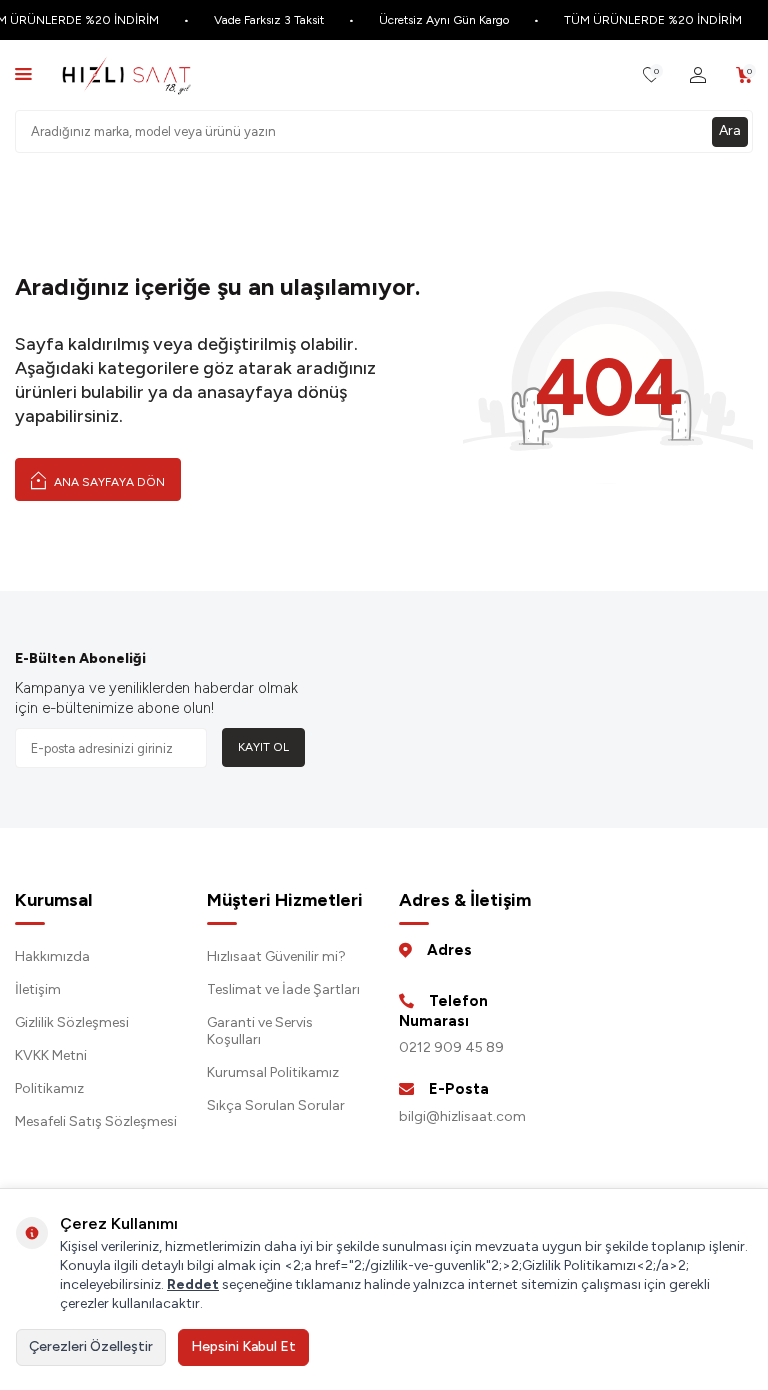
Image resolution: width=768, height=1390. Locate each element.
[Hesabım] (698, 75)
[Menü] (23, 73)
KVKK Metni (51, 1055)
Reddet (193, 1284)
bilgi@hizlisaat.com (462, 1116)
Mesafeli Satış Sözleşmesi (96, 1121)
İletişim (38, 989)
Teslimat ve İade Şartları (283, 989)
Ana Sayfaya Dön (108, 482)
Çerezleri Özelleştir (91, 1346)
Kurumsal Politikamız (273, 1072)
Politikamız (49, 1088)
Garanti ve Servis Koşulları (260, 1031)
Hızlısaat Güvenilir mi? (276, 956)
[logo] (126, 75)
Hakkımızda (52, 956)
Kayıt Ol (263, 747)
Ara (730, 130)
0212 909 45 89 (451, 1047)
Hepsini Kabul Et (243, 1346)
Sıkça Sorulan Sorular (276, 1105)
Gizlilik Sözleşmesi (72, 1022)
